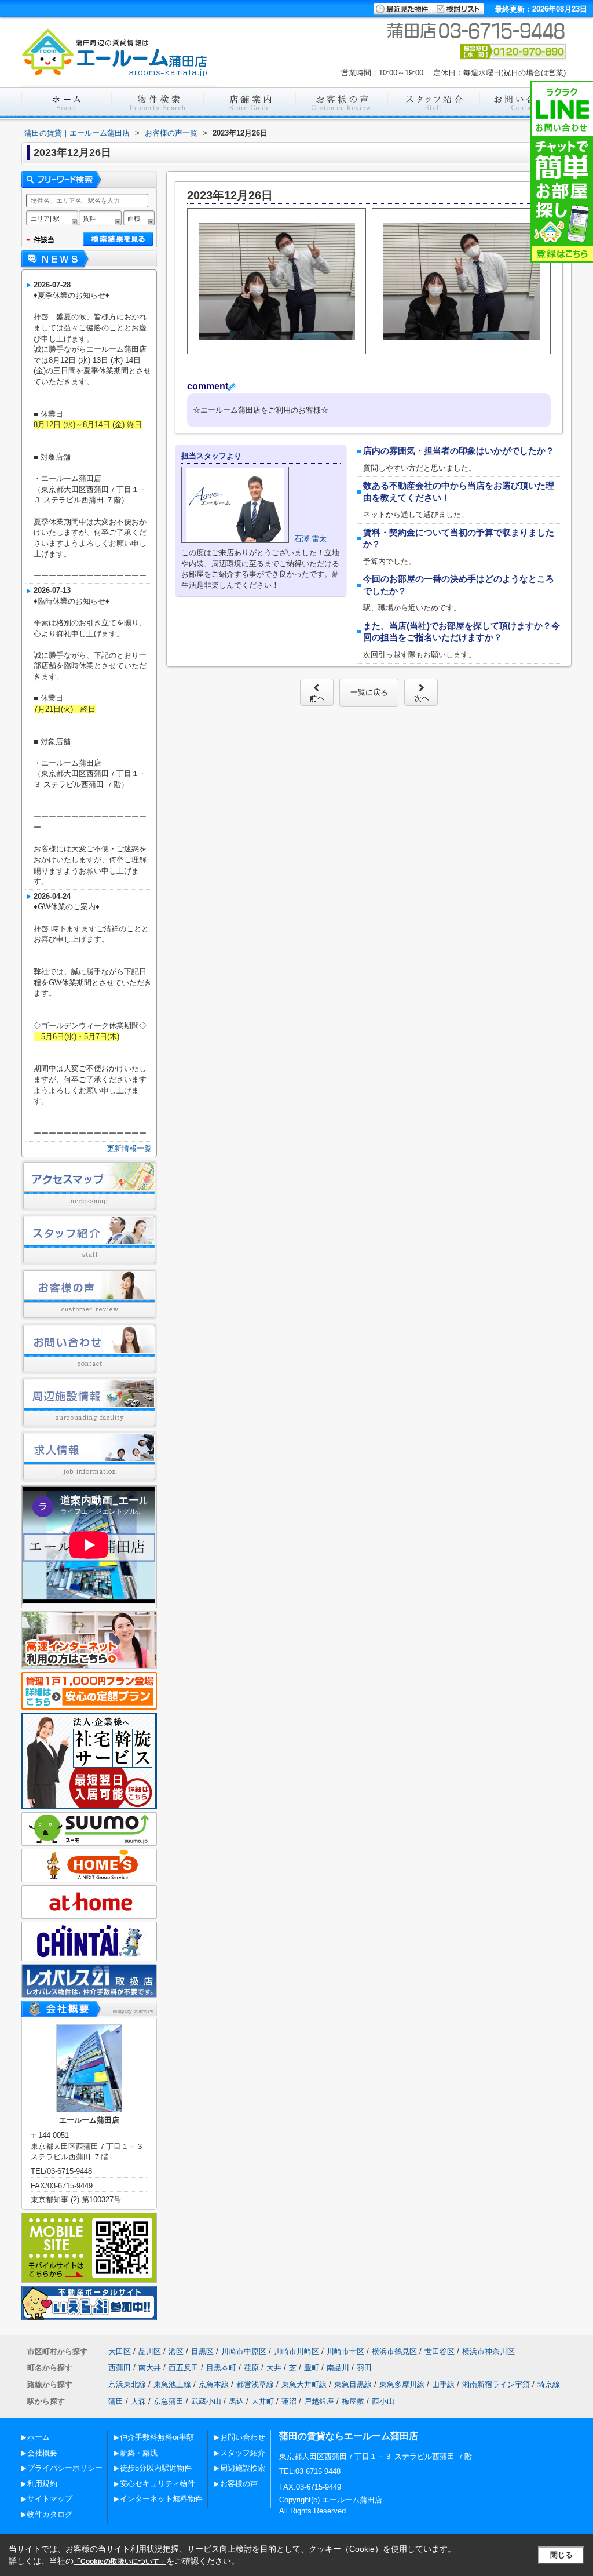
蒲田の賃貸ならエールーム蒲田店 (349, 2436)
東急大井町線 (304, 2384)
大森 (138, 2401)
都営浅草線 (255, 2384)
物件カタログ (50, 2514)
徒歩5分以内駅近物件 (156, 2468)
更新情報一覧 (129, 1148)
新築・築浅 (139, 2453)
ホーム (39, 2437)
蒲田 (116, 2401)
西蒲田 (120, 2368)
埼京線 (549, 2384)
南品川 (338, 2368)
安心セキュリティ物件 (158, 2484)
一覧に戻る (369, 692)
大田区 (120, 2351)
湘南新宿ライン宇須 (496, 2384)
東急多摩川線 (402, 2384)
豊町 (312, 2368)
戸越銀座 (319, 2401)
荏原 (251, 2368)
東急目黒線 (353, 2384)
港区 (176, 2351)
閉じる (561, 2555)
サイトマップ (50, 2499)
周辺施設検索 (243, 2468)
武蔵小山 (206, 2401)
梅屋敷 (353, 2401)
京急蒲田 (169, 2401)
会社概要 (42, 2453)
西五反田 (184, 2368)
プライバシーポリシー (65, 2468)
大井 (274, 2368)
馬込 (236, 2401)
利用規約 (42, 2484)
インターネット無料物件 (161, 2499)
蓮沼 (289, 2401)
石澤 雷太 (310, 539)
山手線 (443, 2384)
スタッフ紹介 (243, 2453)
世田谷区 (440, 2351)
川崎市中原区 (244, 2351)
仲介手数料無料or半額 (157, 2437)
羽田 (364, 2368)
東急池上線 (172, 2384)
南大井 (150, 2368)
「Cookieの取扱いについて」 (120, 2562)
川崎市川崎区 (296, 2351)
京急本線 (214, 2384)
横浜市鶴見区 (394, 2351)
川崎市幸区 (345, 2351)
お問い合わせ (243, 2437)
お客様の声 (239, 2484)
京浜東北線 (127, 2384)
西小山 (383, 2401)
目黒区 (202, 2351)
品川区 (150, 2351)
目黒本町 (221, 2368)
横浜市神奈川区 (488, 2351)
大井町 (263, 2401)
